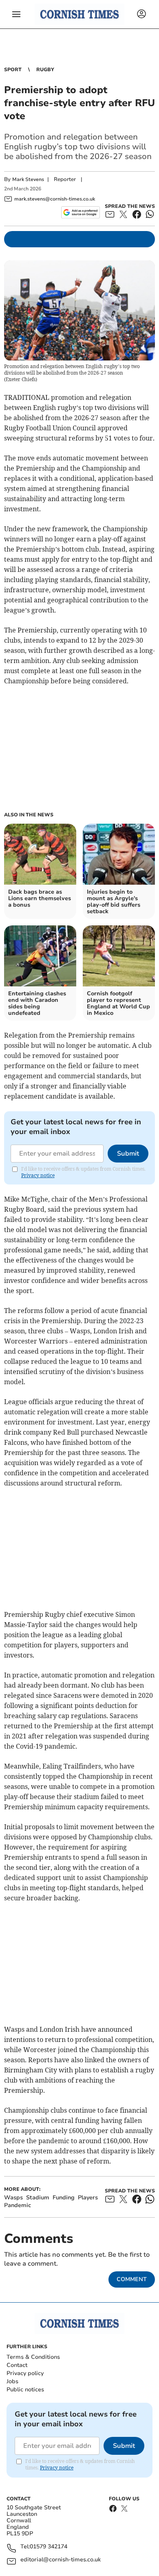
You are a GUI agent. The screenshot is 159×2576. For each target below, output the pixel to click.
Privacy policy (25, 2373)
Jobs (12, 2381)
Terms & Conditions (33, 2357)
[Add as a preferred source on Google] (81, 212)
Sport (13, 70)
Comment (132, 2279)
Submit (128, 1154)
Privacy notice (38, 1175)
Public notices (25, 2390)
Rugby (45, 70)
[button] (16, 14)
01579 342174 (49, 2547)
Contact (17, 2365)
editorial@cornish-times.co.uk (61, 2560)
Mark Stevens (28, 179)
